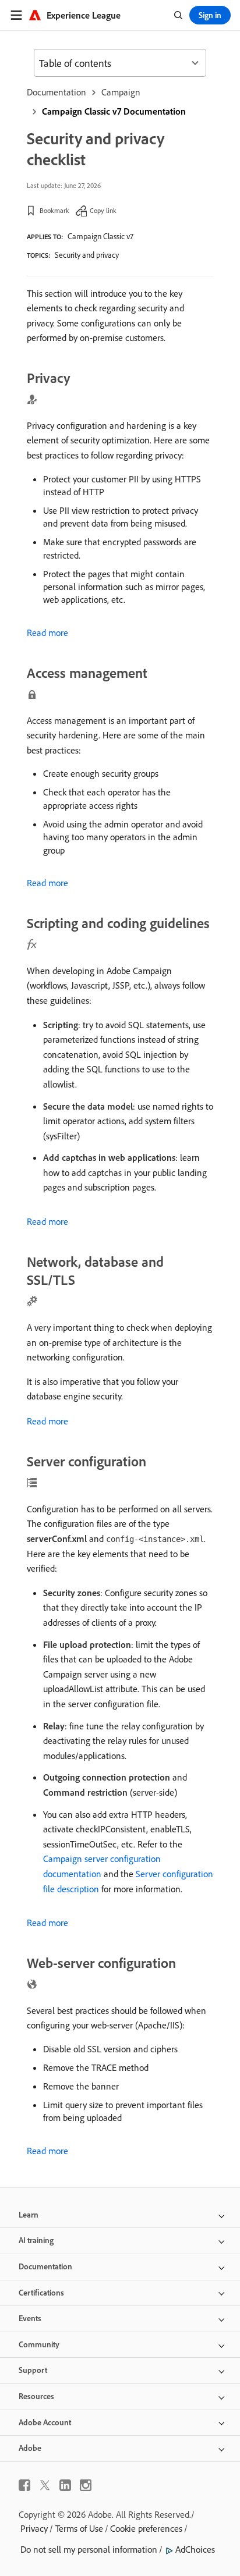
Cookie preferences (146, 2528)
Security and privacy (87, 255)
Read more (47, 633)
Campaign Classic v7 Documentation (114, 111)
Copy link (103, 210)
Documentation (57, 92)
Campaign (121, 92)
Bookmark (54, 210)
